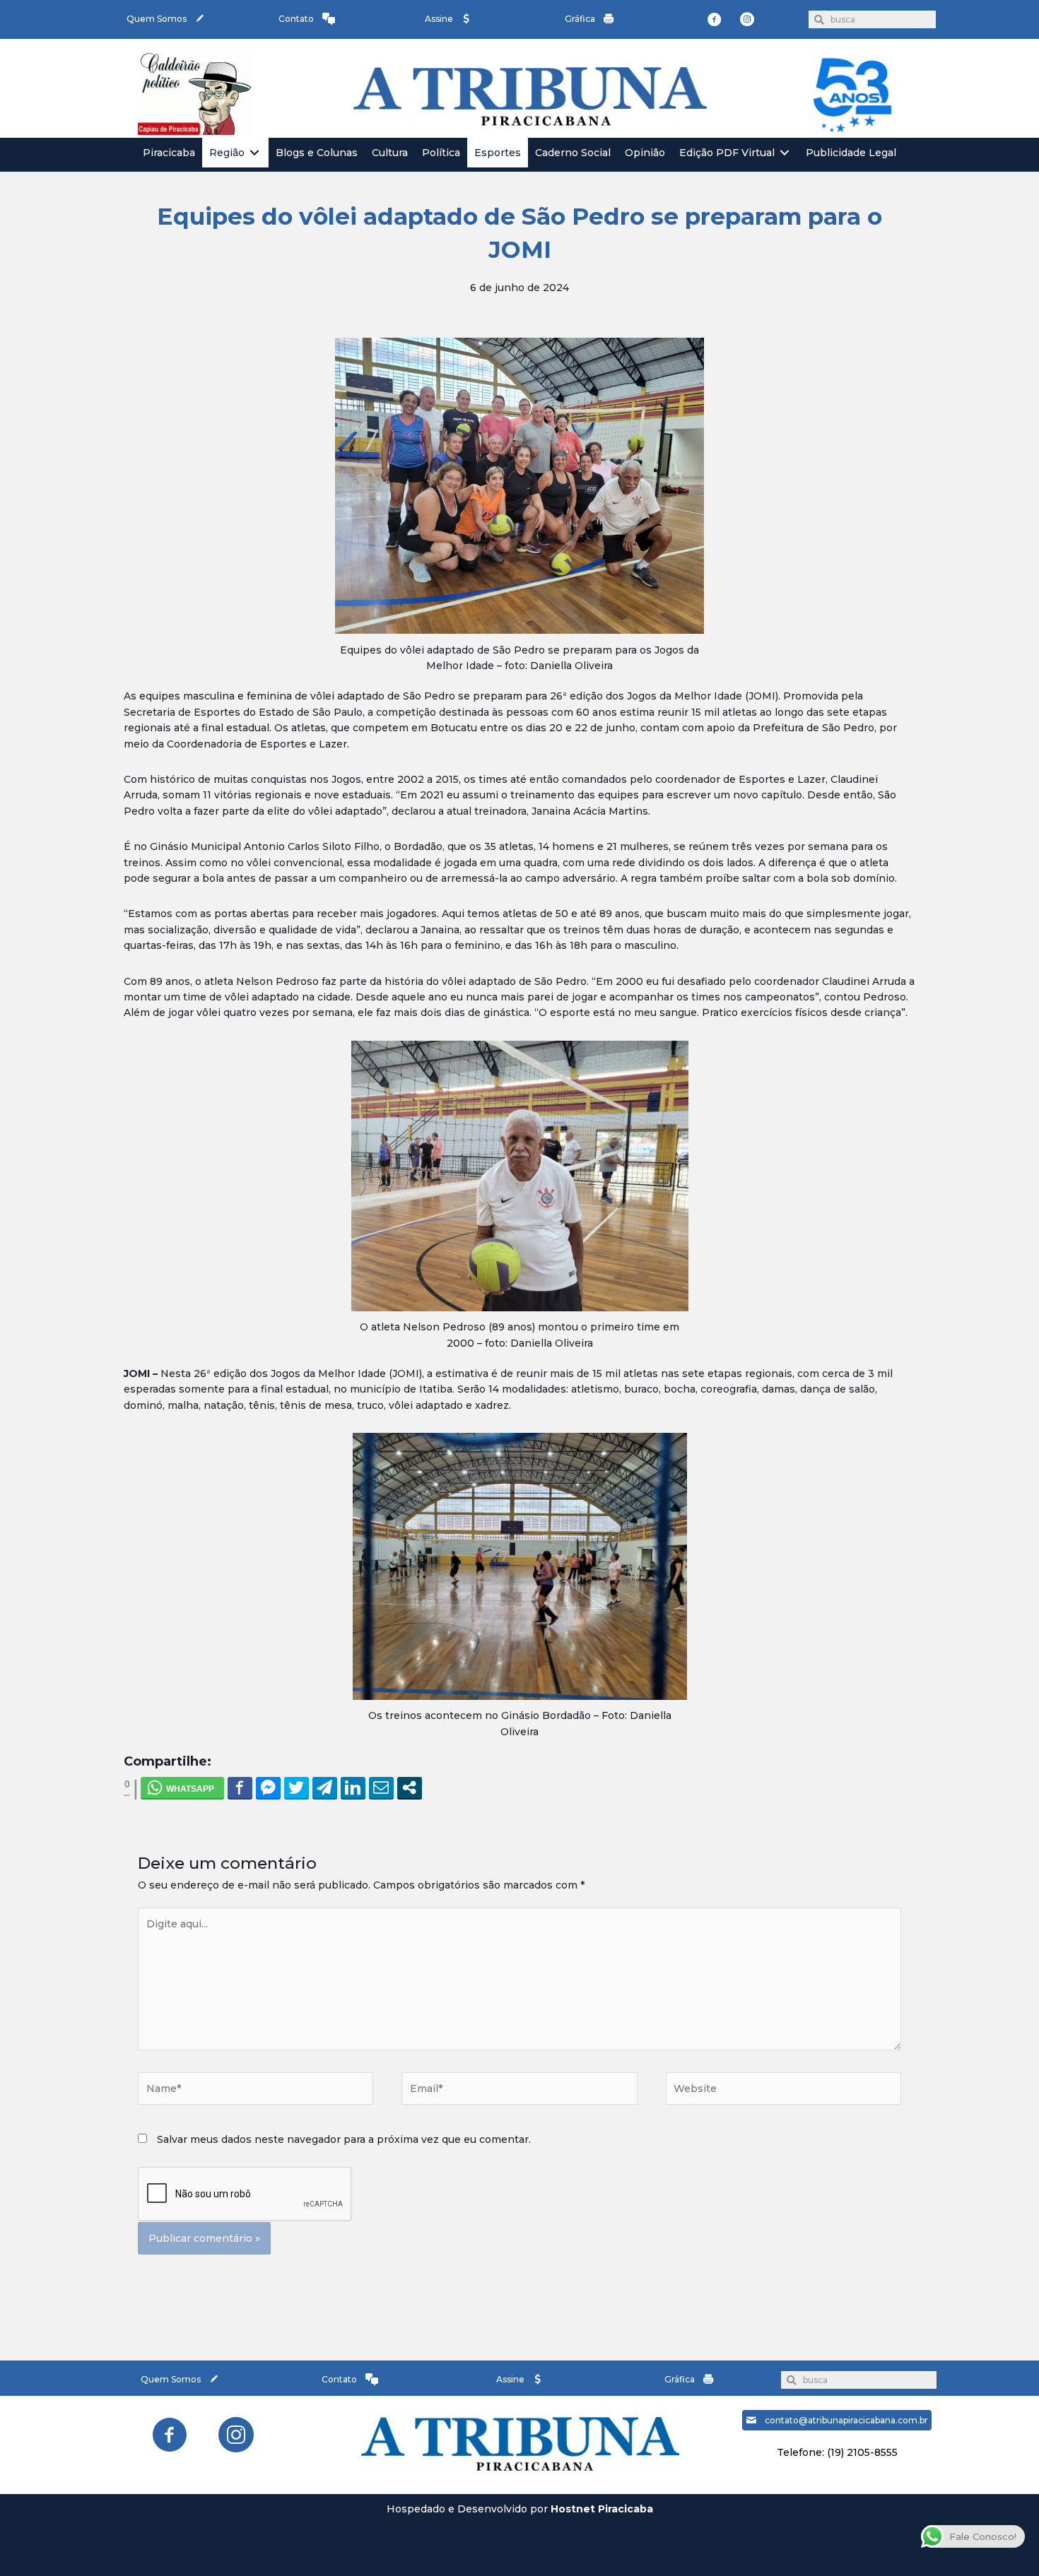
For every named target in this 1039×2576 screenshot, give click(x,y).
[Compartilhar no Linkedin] (353, 1788)
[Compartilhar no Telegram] (325, 1788)
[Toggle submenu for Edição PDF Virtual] (785, 153)
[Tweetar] (297, 1788)
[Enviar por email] (381, 1788)
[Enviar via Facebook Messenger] (268, 1788)
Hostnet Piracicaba (602, 2509)
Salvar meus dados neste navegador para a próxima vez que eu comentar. (344, 2139)
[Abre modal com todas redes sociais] (410, 1788)
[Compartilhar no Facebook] (240, 1788)
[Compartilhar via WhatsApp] (182, 1788)
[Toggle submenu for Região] (254, 153)
